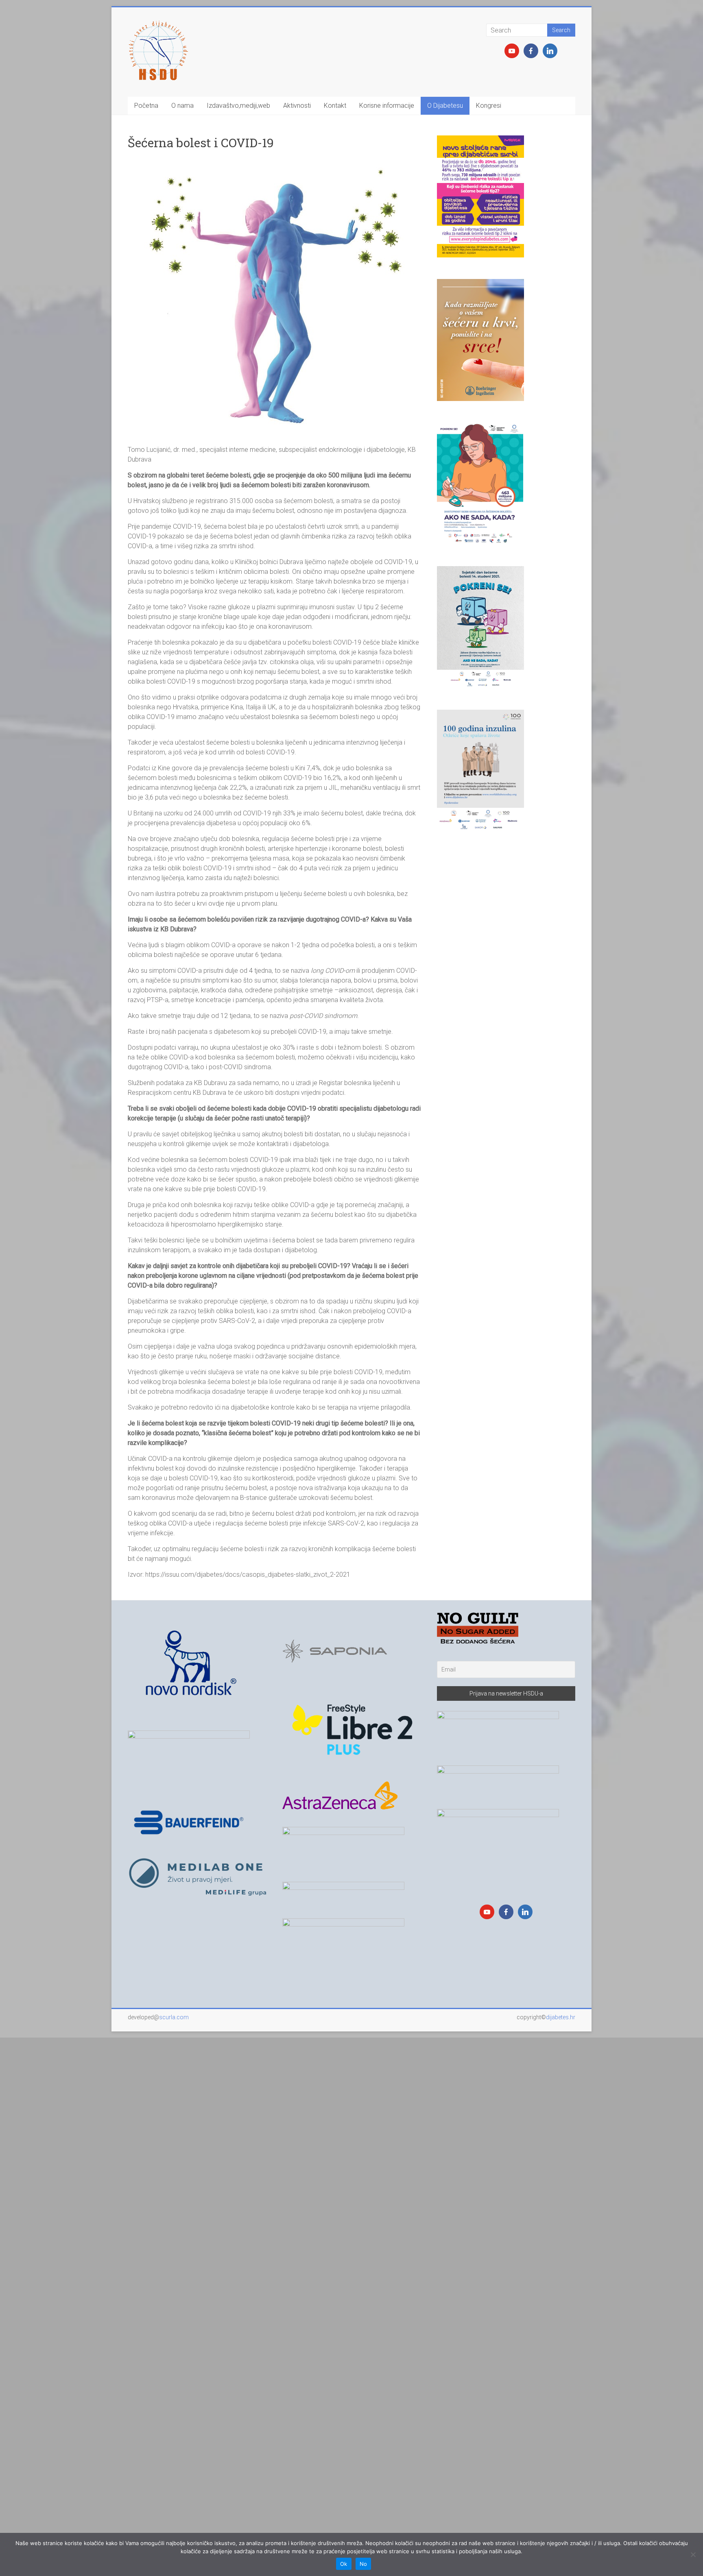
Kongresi (489, 106)
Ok (344, 2564)
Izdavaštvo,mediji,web (238, 106)
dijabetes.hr (561, 2017)
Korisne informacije (387, 106)
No (364, 2564)
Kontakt (335, 106)
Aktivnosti (297, 106)
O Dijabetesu (445, 106)
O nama (182, 106)
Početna (146, 106)
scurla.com (174, 2017)
